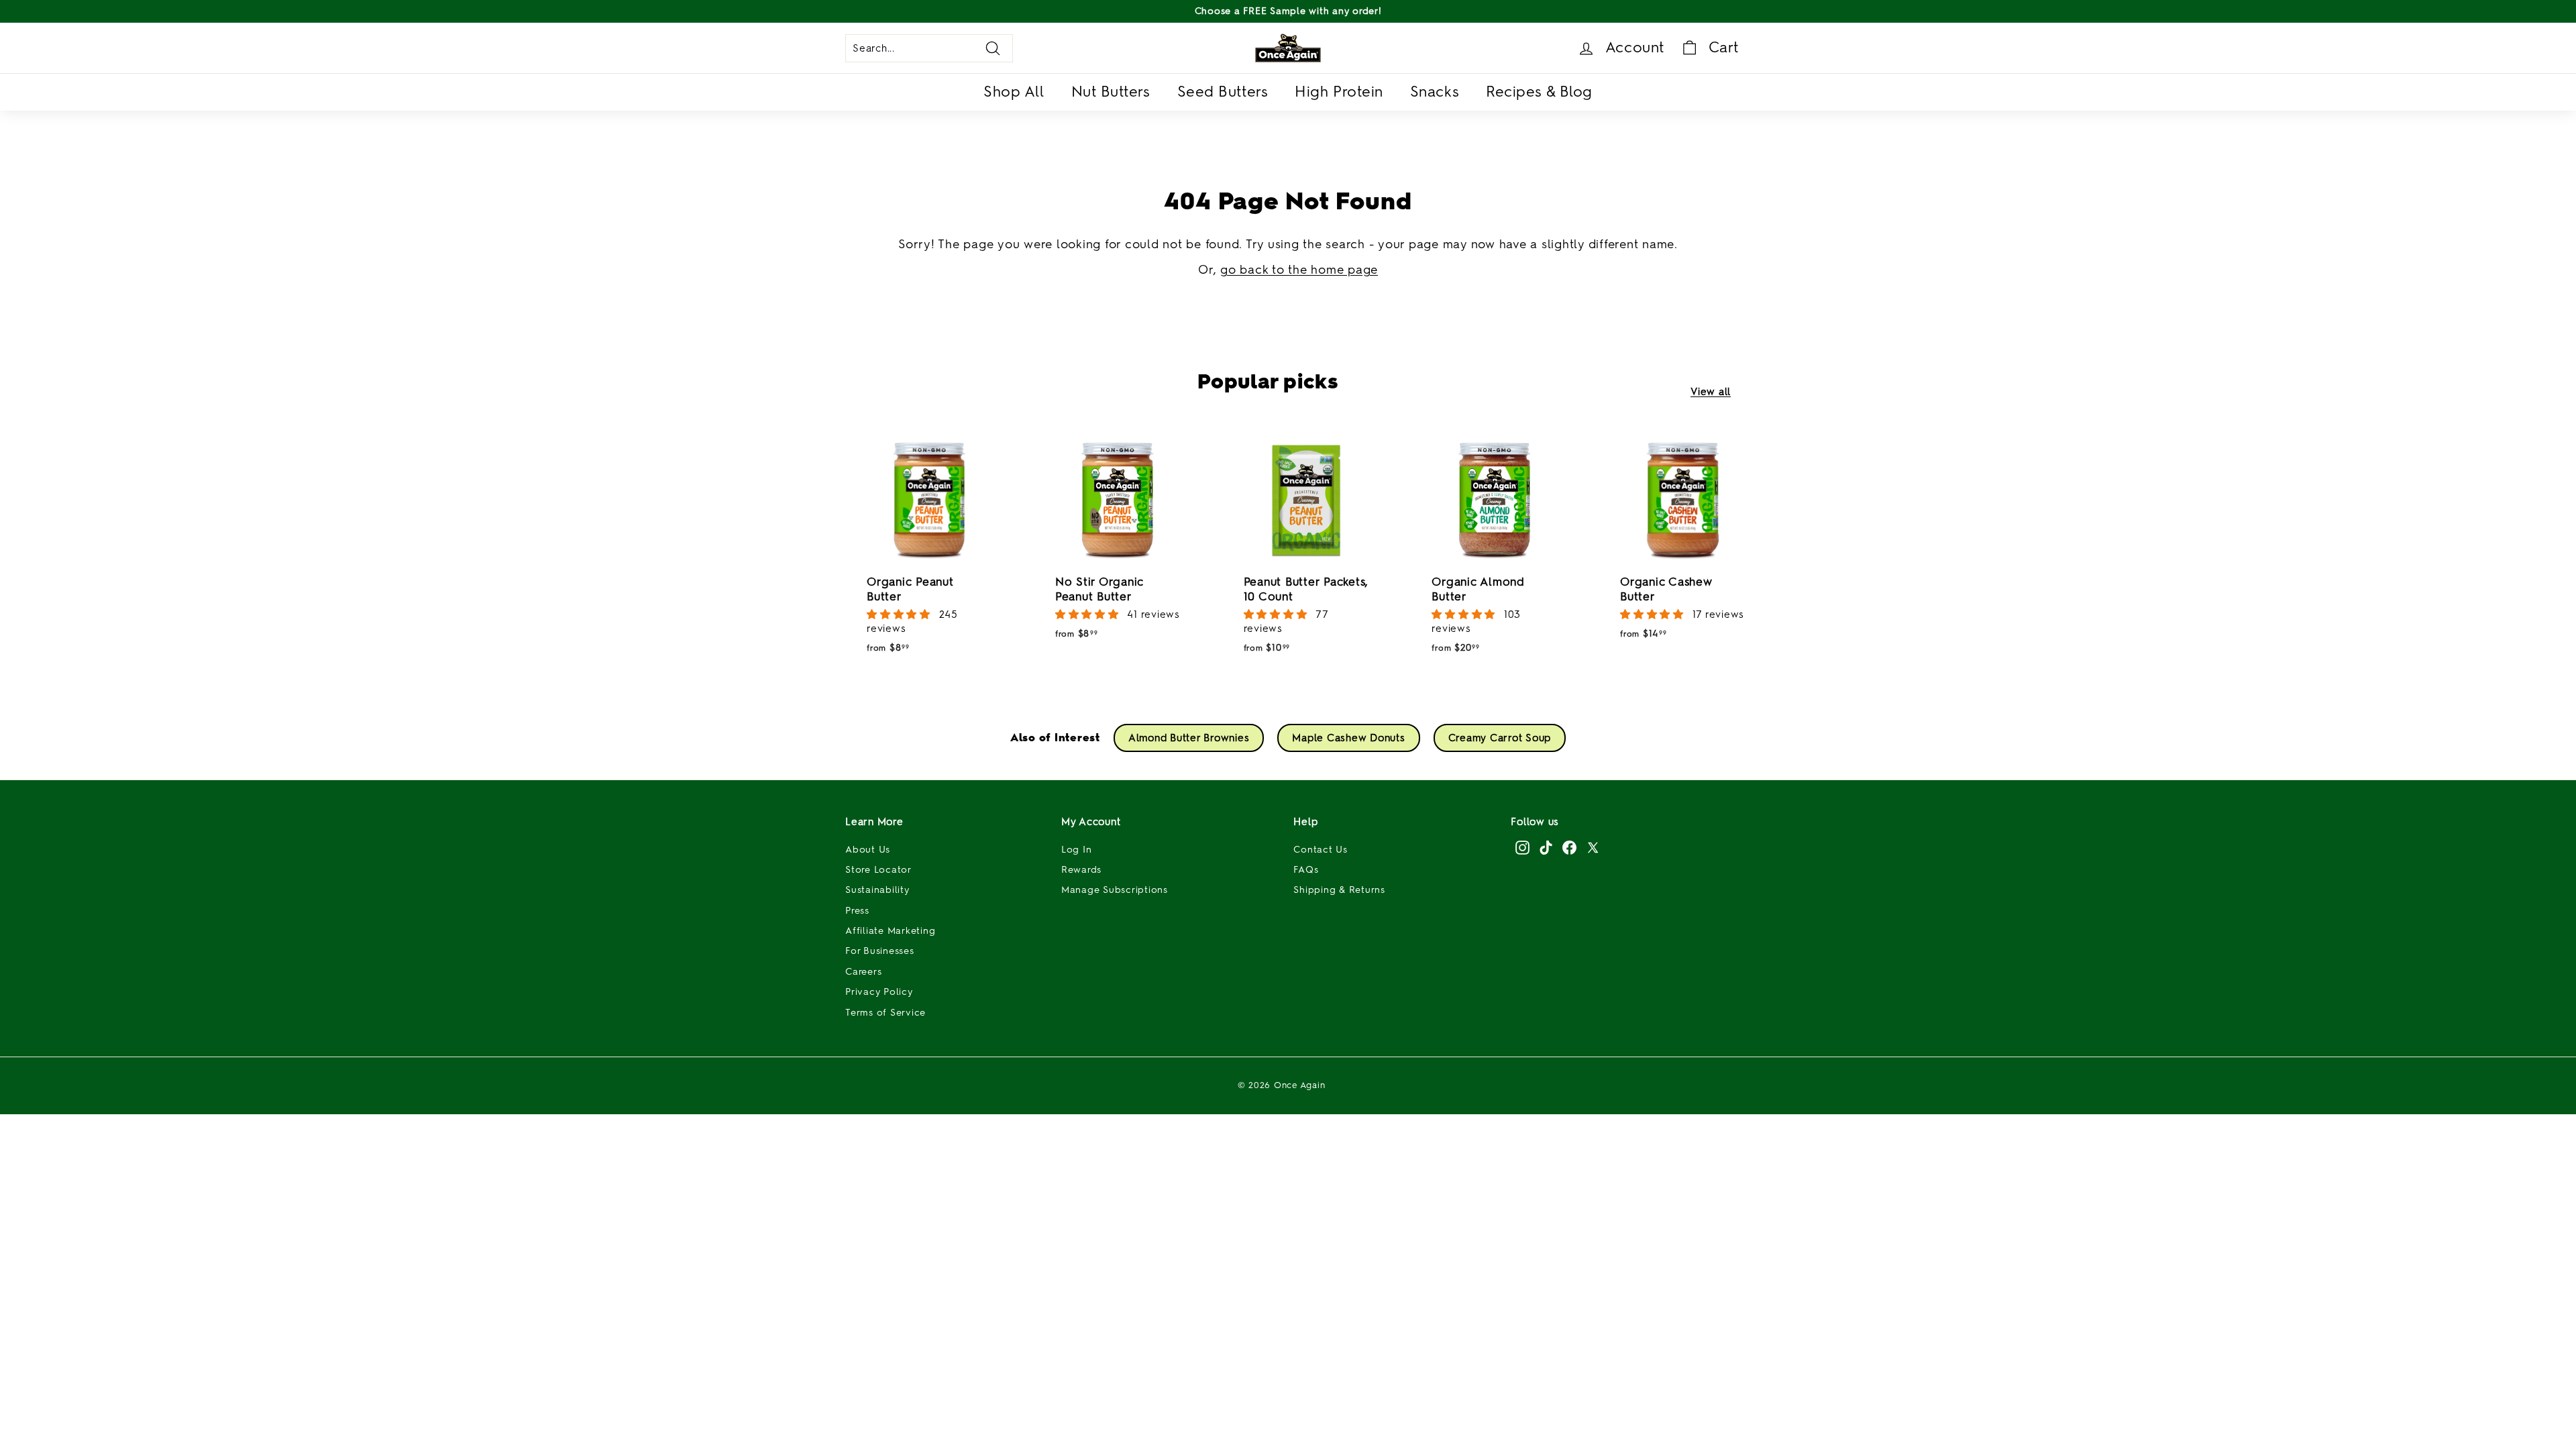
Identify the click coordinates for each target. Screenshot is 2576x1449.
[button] (900, 614)
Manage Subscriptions (1115, 890)
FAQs (1306, 870)
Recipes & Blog (1539, 92)
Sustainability (877, 890)
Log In (1077, 850)
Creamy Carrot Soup (1500, 738)
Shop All (1014, 92)
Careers (863, 972)
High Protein (1339, 92)
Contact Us (1321, 850)
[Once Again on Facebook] (1569, 847)
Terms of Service (885, 1013)
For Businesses (880, 951)
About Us (868, 850)
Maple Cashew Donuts (1348, 738)
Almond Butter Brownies (1189, 738)
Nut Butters (1111, 92)
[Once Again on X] (1593, 847)
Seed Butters (1223, 92)
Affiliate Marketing (890, 931)
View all (1711, 392)
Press (857, 911)
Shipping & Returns (1339, 890)
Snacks (1435, 92)
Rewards (1081, 870)
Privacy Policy (879, 992)
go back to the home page (1299, 270)
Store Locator (878, 870)
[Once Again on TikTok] (1546, 847)
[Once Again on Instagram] (1522, 847)
